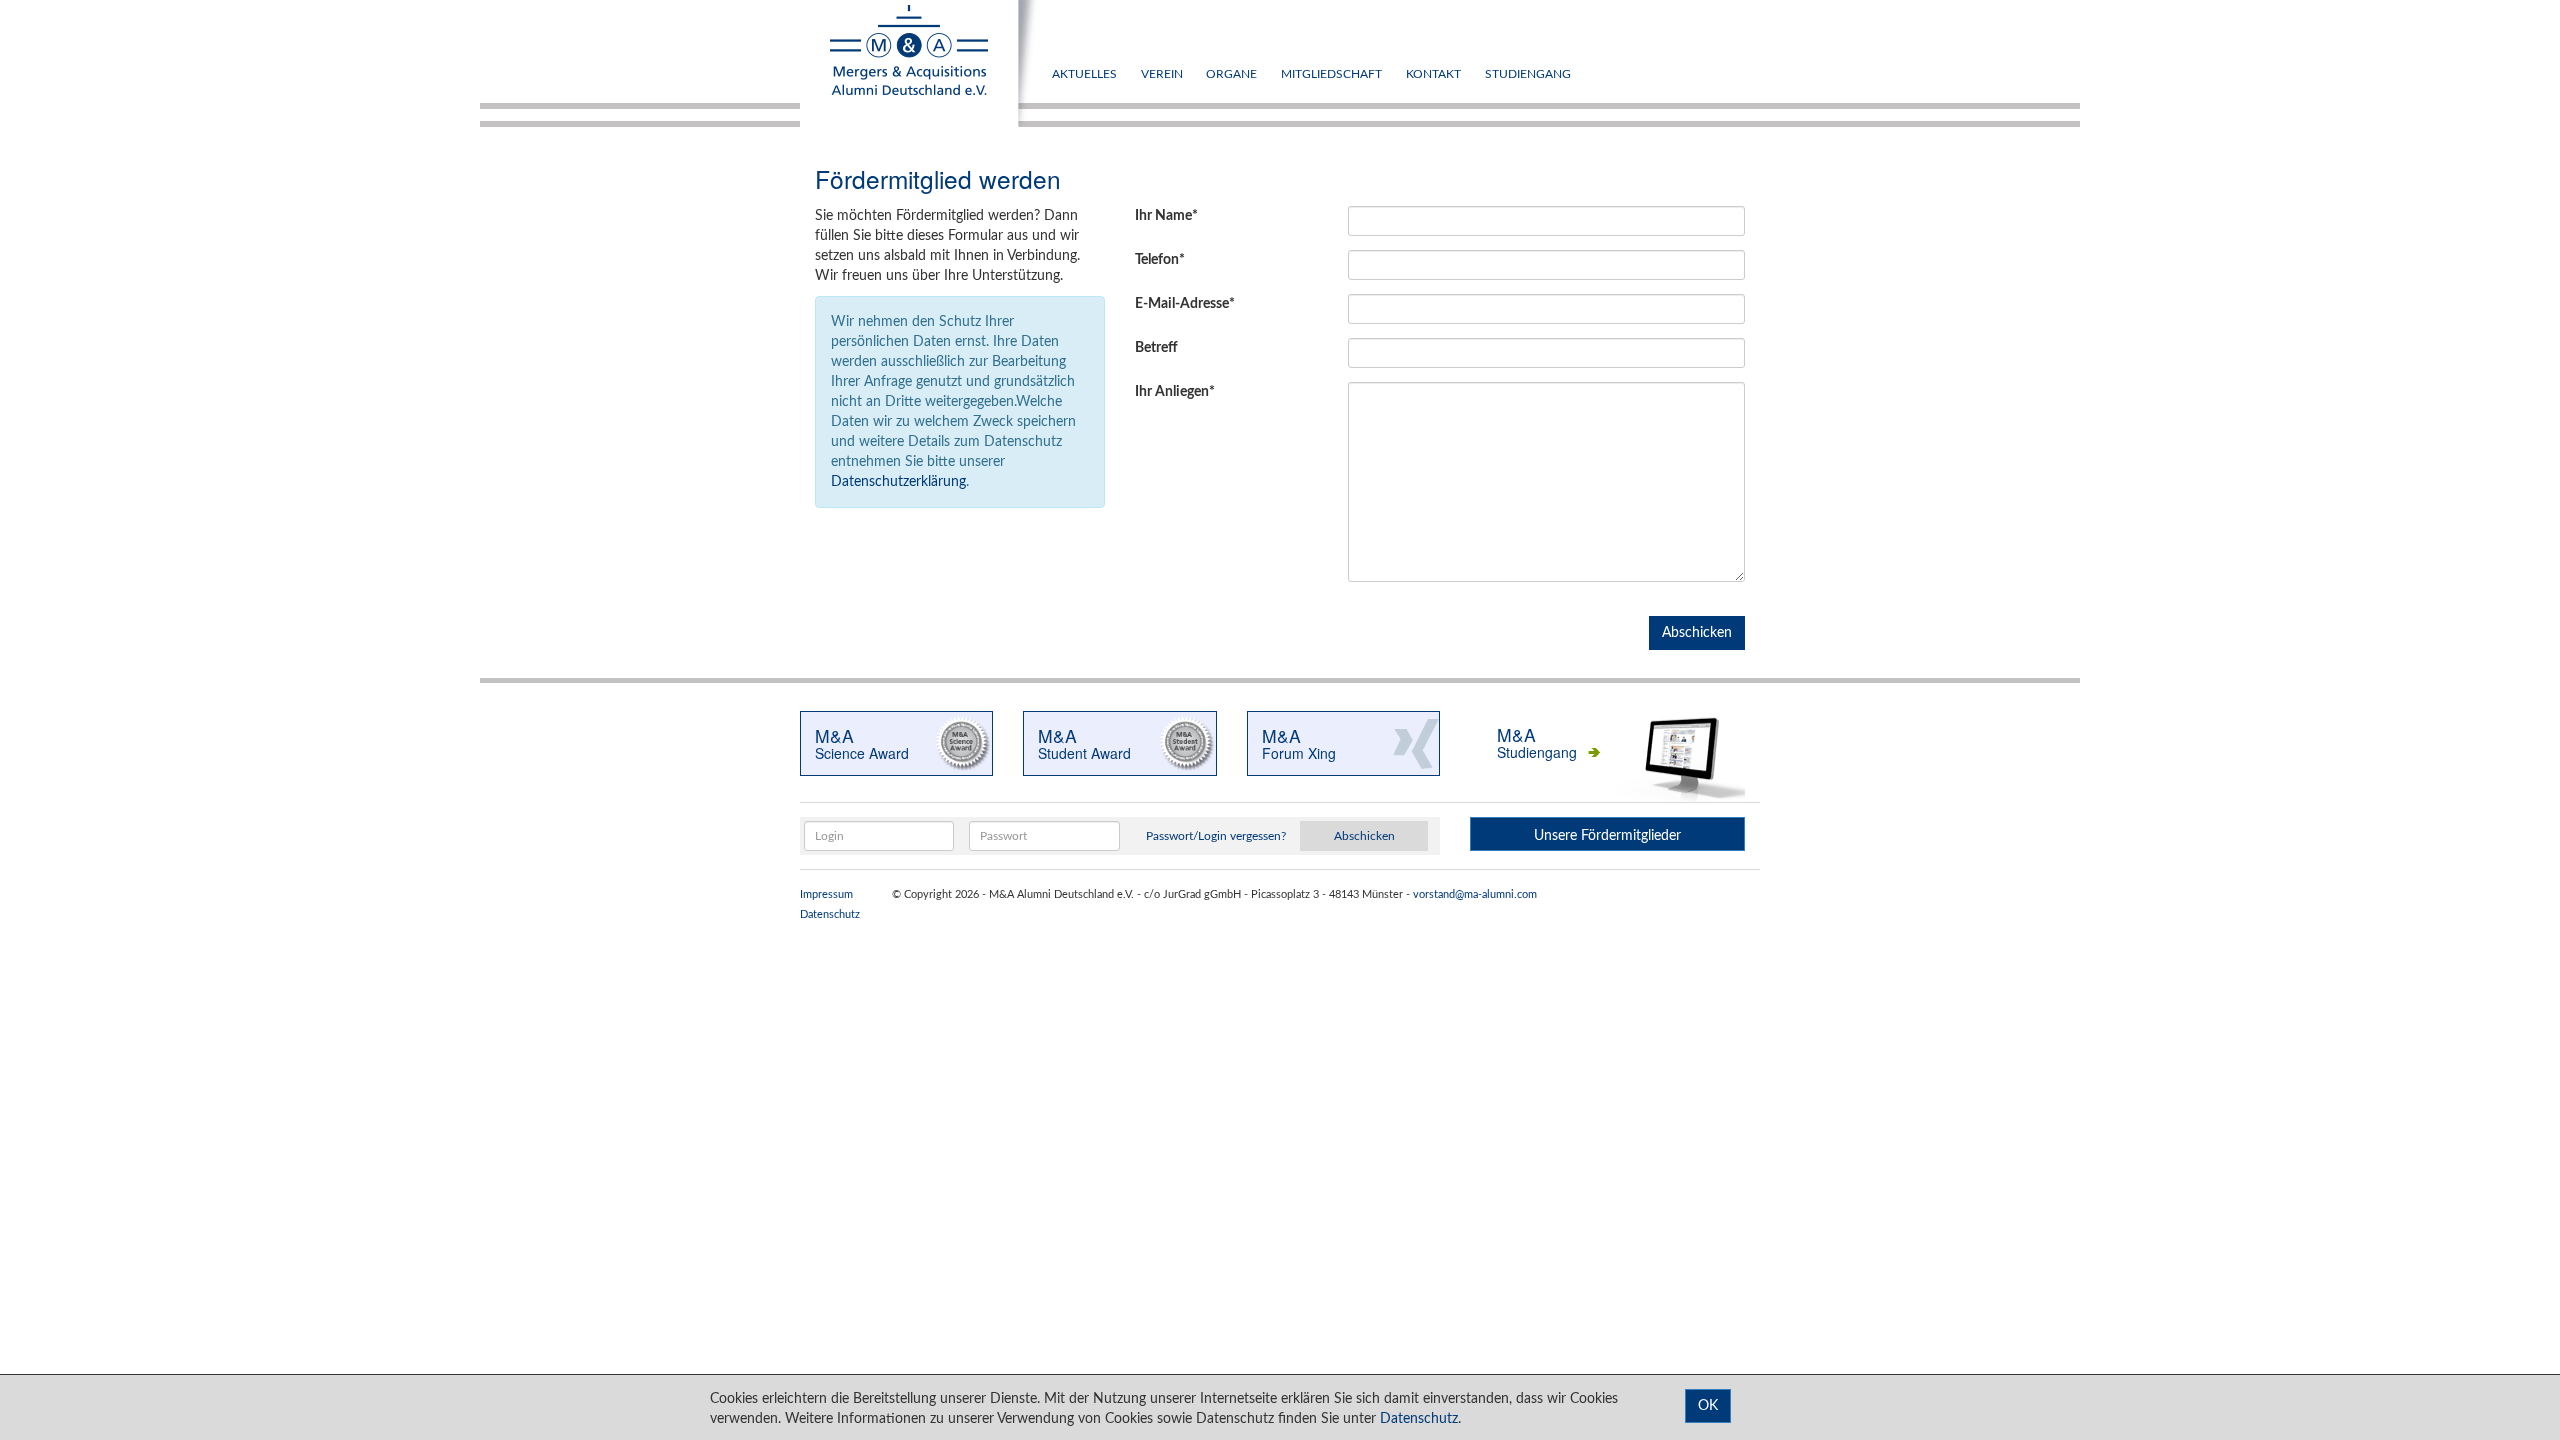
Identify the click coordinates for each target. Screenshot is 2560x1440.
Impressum (826, 895)
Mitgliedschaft (1331, 74)
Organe (1231, 74)
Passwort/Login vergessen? (1216, 836)
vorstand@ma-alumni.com (1475, 895)
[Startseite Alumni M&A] (920, 63)
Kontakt (1433, 74)
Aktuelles (1084, 74)
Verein (1162, 74)
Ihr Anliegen (1172, 392)
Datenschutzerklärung (898, 482)
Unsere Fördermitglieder (1607, 836)
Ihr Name (1163, 216)
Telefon (1157, 260)
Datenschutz (830, 915)
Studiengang (1528, 74)
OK (1708, 1406)
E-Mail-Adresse (1182, 304)
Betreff (1156, 348)
